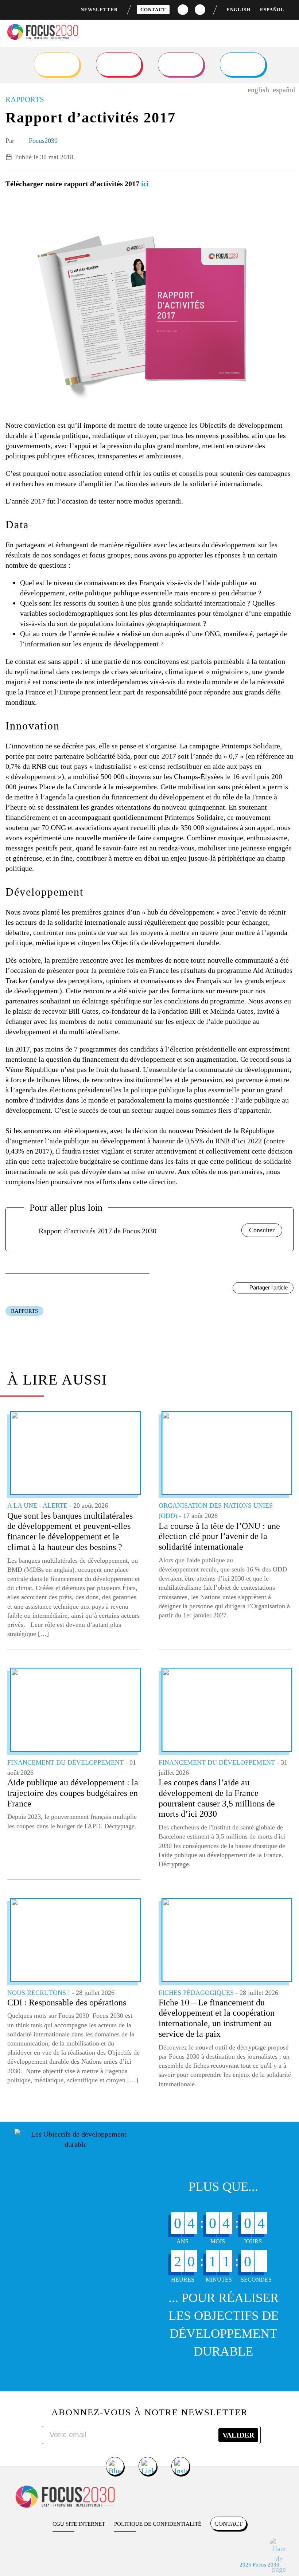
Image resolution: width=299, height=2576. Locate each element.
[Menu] (287, 33)
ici (145, 184)
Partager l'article (269, 1287)
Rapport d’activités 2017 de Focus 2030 (98, 1231)
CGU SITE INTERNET (79, 2524)
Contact (153, 10)
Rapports (24, 1311)
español (284, 90)
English (238, 10)
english (258, 90)
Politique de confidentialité (158, 2524)
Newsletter (99, 10)
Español (272, 10)
